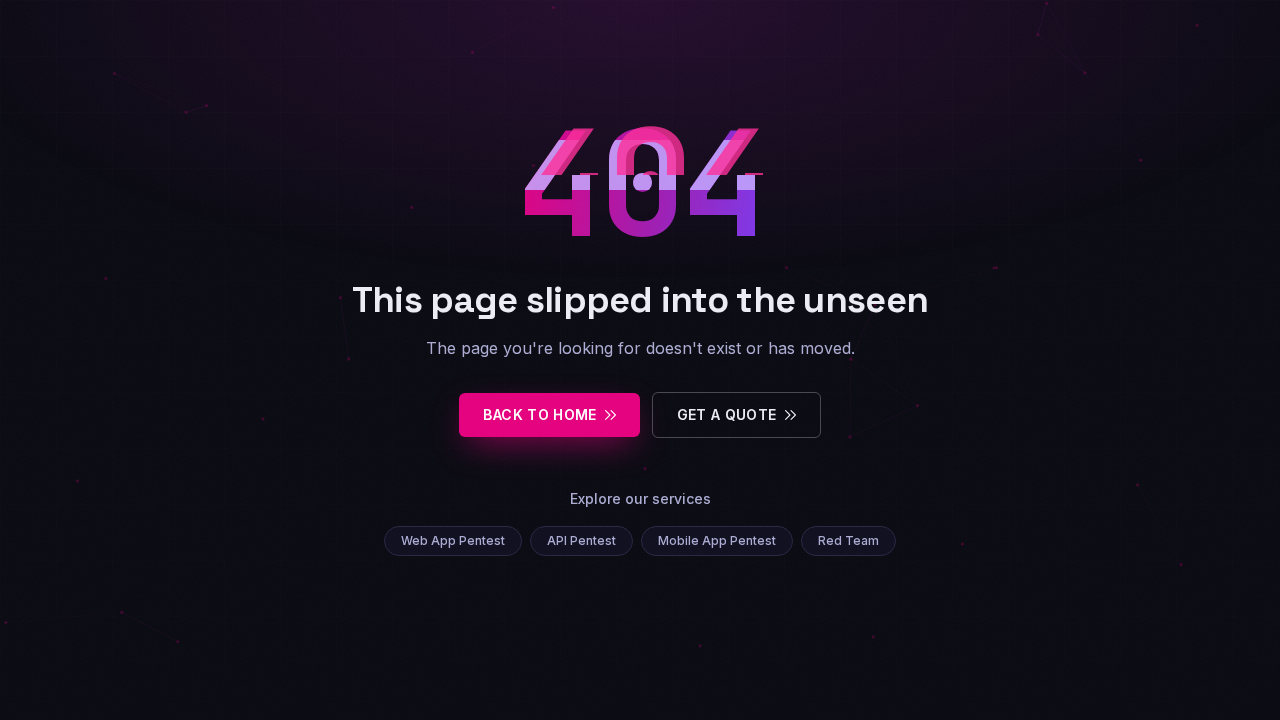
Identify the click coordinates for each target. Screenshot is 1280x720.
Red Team (848, 540)
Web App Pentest (453, 540)
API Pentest (581, 540)
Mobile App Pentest (717, 540)
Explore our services (640, 498)
